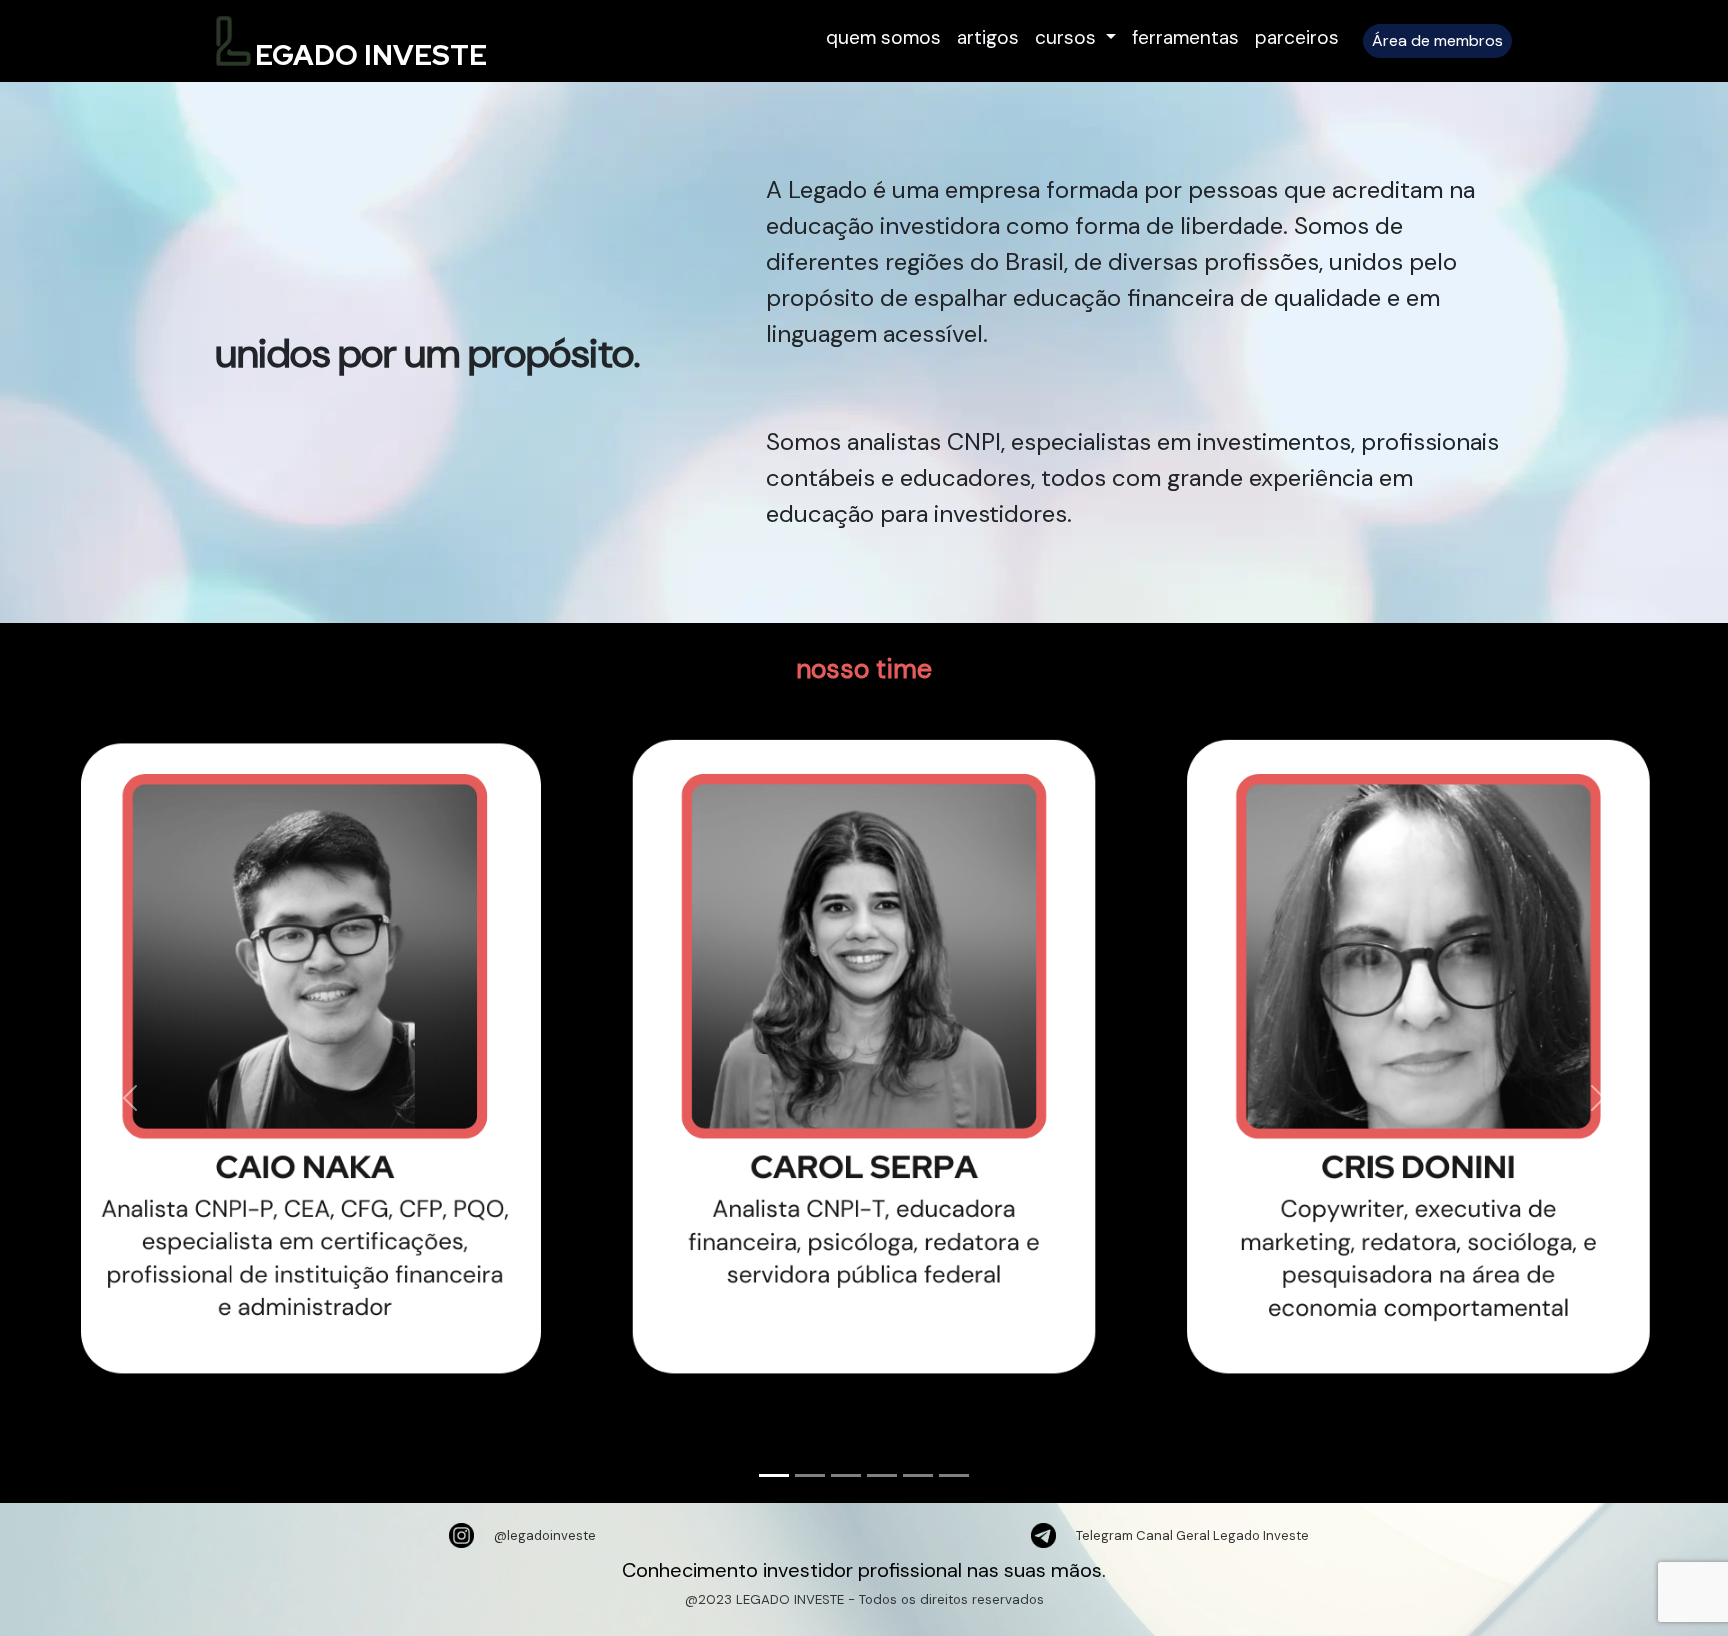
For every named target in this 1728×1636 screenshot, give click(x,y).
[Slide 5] (918, 1475)
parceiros (1297, 37)
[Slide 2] (810, 1475)
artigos (988, 37)
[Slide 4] (882, 1475)
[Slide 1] (774, 1475)
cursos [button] (1068, 37)
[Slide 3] (846, 1475)
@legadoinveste (545, 1535)
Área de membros (1437, 40)
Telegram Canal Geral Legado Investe (1192, 1535)
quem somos (883, 37)
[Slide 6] (954, 1475)
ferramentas (1185, 37)
